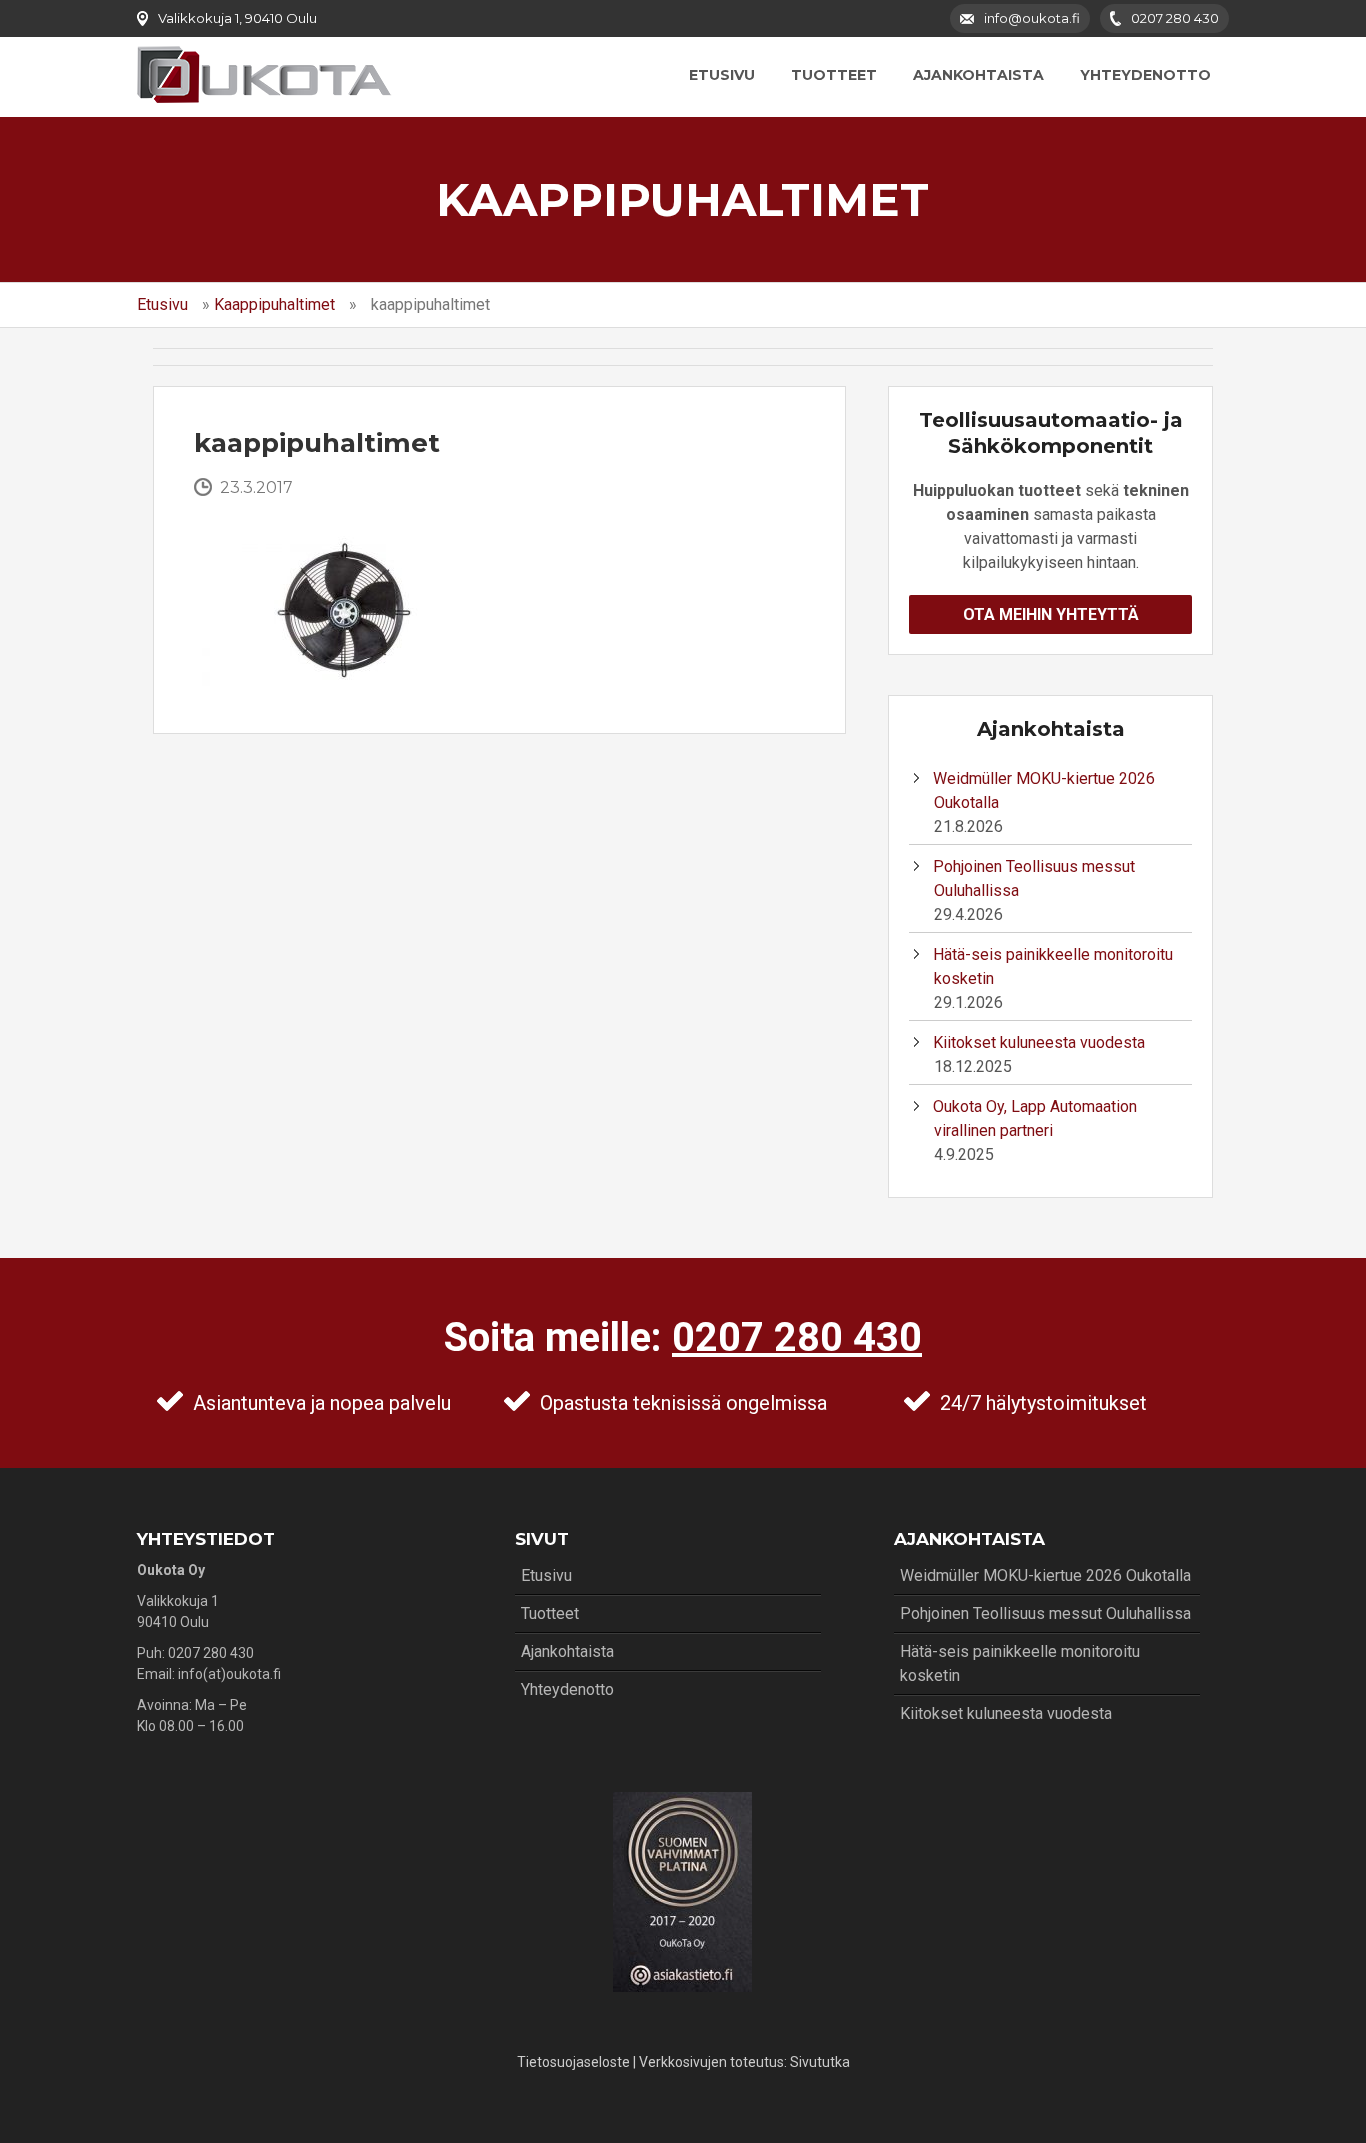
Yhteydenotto (1145, 75)
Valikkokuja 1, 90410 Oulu (237, 18)
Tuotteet (834, 75)
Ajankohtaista (978, 75)
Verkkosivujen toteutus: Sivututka (744, 2062)
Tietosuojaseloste (573, 2062)
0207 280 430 (797, 1337)
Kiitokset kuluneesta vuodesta (1039, 1042)
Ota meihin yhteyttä (1051, 614)
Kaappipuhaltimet (274, 304)
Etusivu (722, 75)
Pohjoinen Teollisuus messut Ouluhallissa (1045, 1613)
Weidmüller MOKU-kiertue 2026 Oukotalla (1045, 1575)
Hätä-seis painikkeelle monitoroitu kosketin (1020, 1663)
